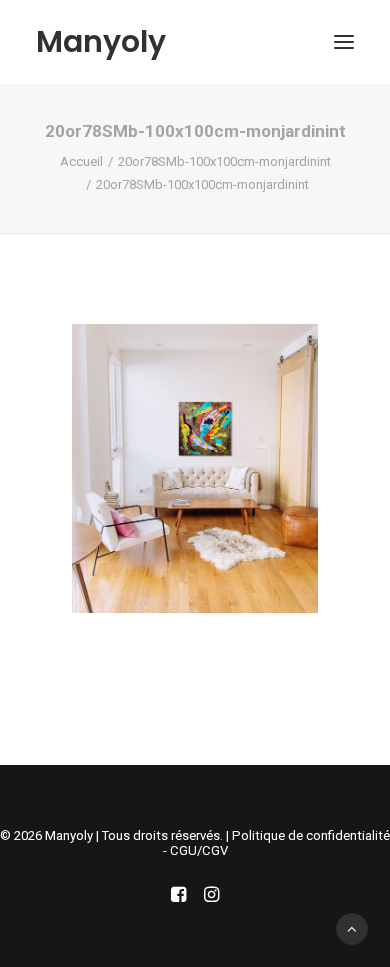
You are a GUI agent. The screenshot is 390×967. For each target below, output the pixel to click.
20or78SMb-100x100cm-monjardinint (224, 161)
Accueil (81, 161)
